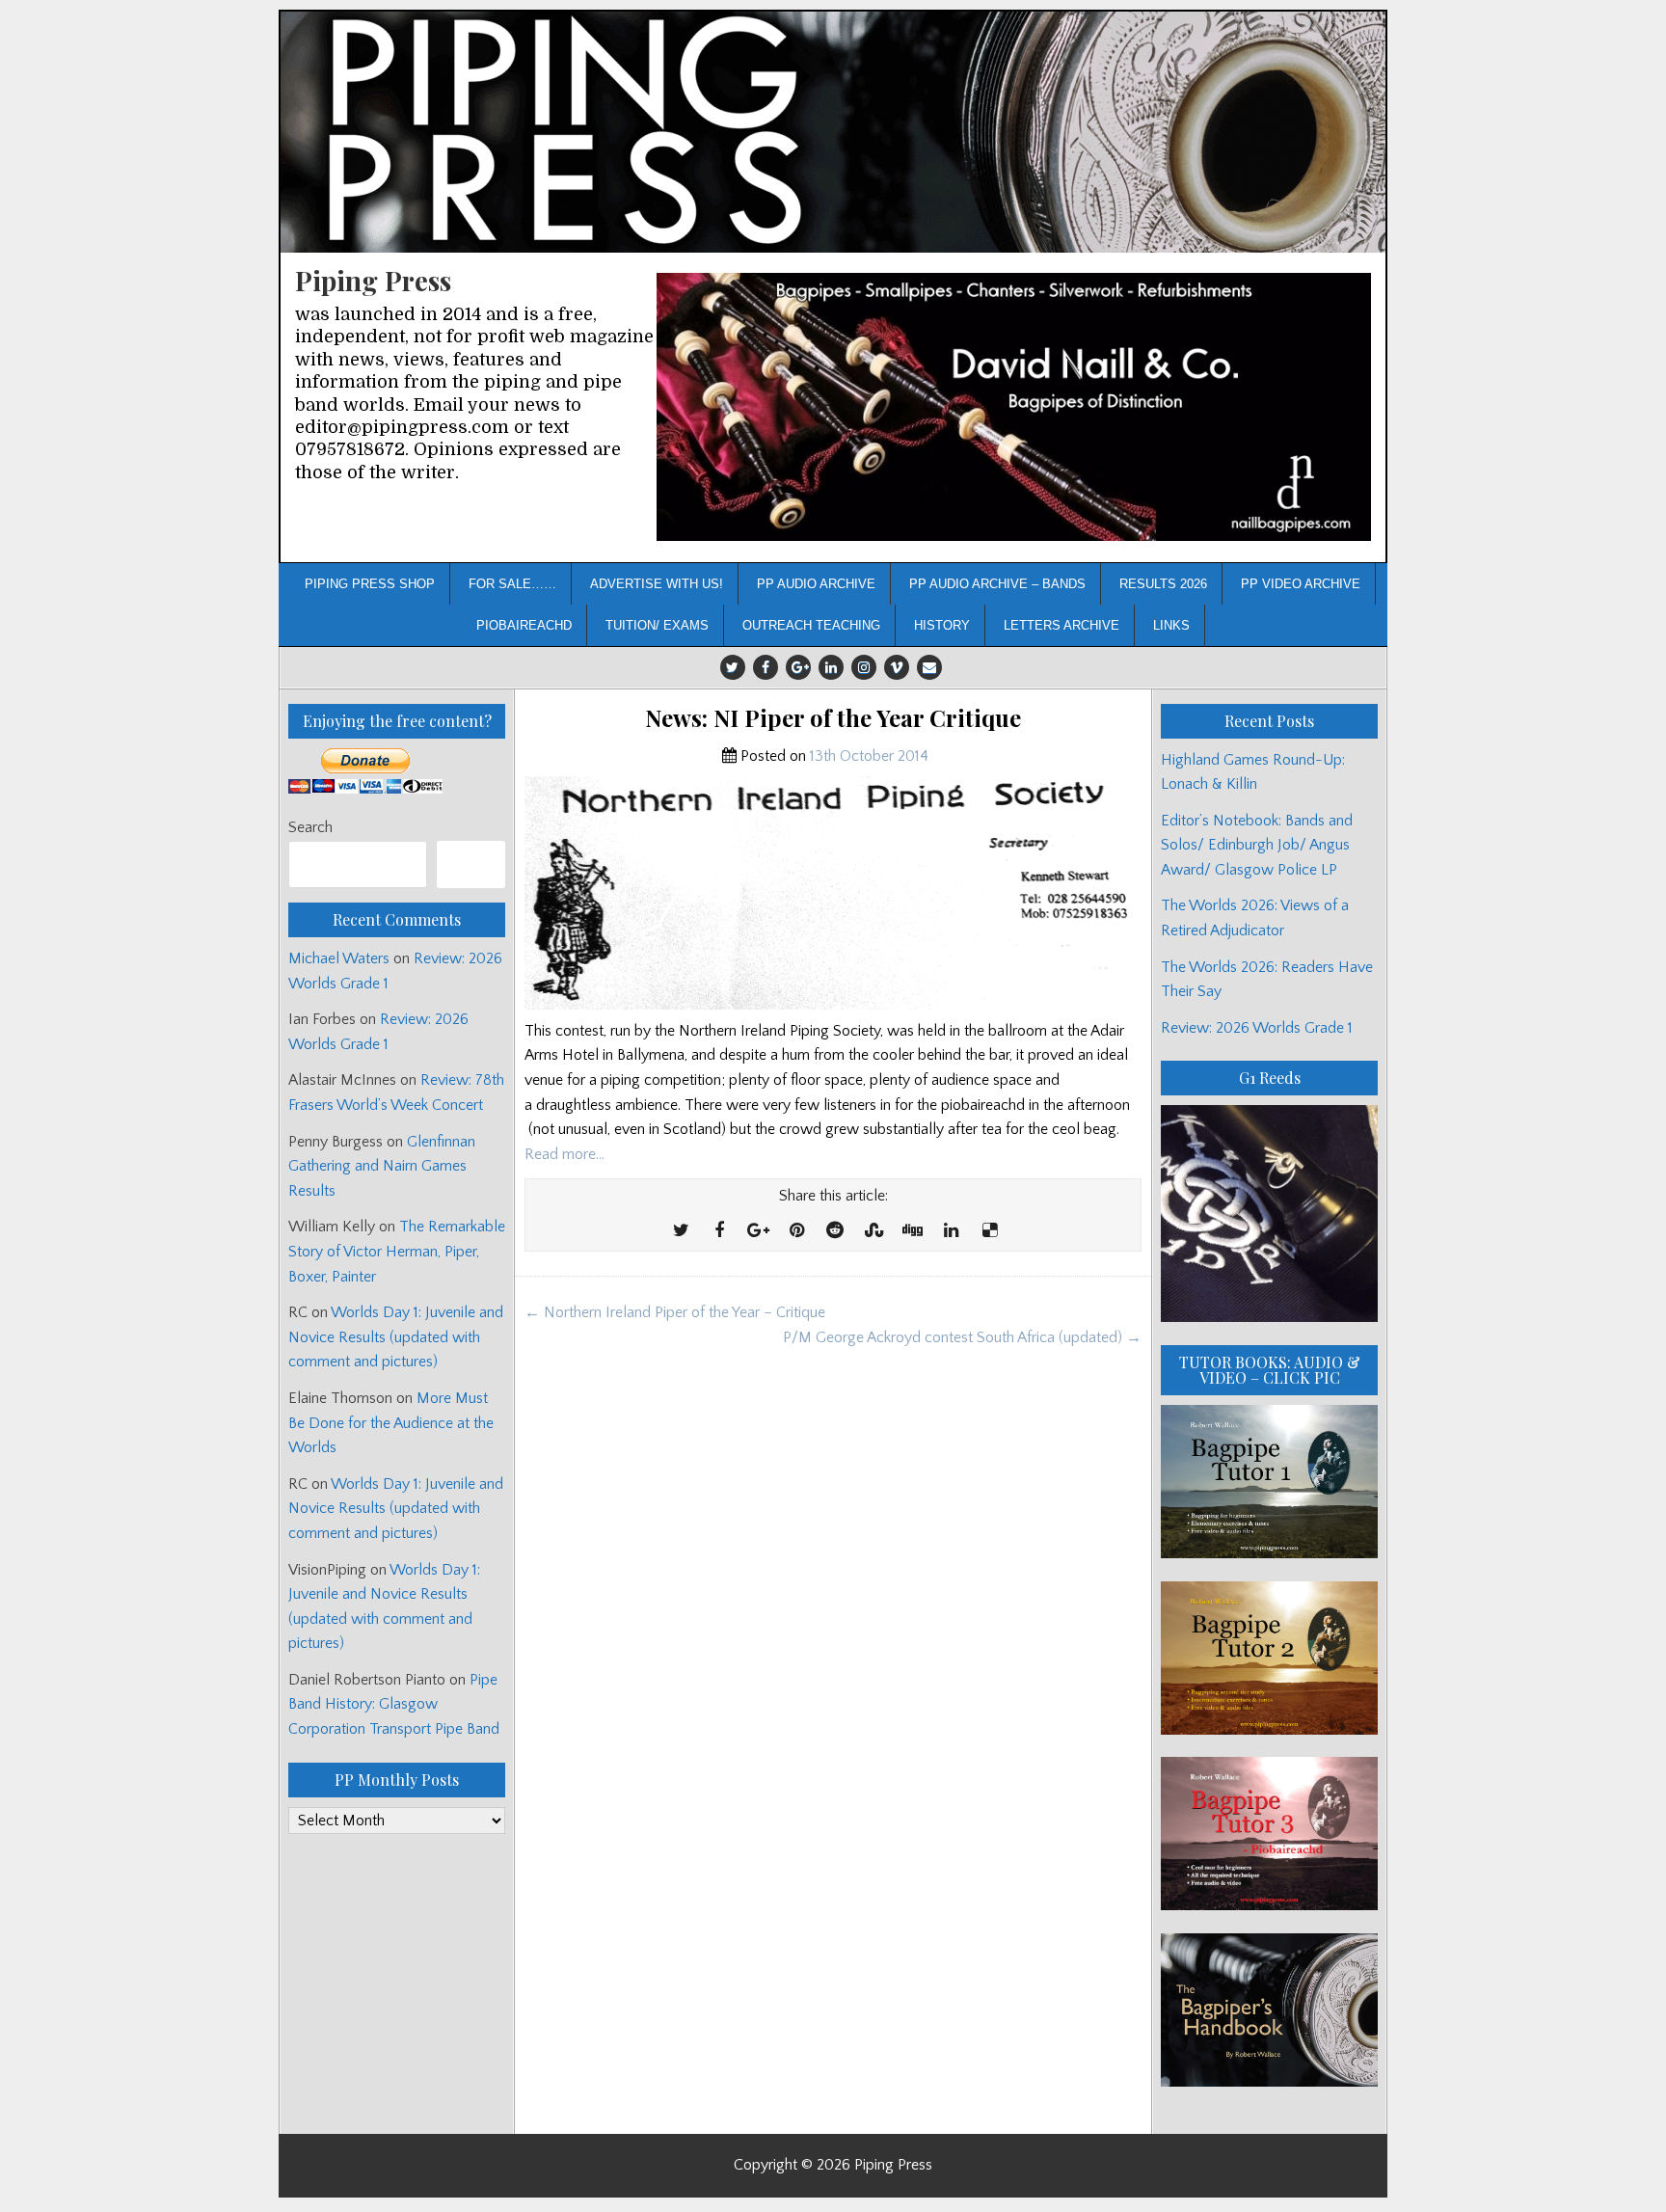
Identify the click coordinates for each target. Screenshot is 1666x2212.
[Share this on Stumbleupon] (873, 1231)
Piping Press (373, 280)
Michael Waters (339, 958)
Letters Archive (1061, 625)
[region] (1014, 407)
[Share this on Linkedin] (951, 1231)
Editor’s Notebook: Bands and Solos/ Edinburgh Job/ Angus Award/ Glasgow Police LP (1257, 845)
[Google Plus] (798, 667)
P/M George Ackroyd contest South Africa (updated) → (962, 1337)
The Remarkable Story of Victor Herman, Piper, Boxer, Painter (397, 1251)
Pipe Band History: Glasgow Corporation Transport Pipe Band (396, 1704)
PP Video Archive (1301, 584)
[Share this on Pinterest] (796, 1231)
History (942, 625)
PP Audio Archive (816, 584)
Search (310, 827)
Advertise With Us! (657, 584)
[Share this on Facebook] (719, 1231)
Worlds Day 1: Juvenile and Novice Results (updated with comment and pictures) (396, 1337)
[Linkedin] (831, 667)
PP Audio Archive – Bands (997, 584)
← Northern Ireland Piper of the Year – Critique (675, 1312)
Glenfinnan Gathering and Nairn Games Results (382, 1166)
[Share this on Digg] (912, 1231)
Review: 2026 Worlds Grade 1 (1257, 1028)
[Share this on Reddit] (835, 1231)
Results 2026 (1163, 584)
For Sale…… (512, 584)
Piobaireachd (524, 625)
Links (1171, 625)
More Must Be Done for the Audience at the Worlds (391, 1423)
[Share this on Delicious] (989, 1231)
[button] (1014, 407)
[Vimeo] (897, 667)
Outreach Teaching (811, 625)
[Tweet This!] (681, 1231)
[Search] (471, 864)
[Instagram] (864, 667)
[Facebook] (766, 667)
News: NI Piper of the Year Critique (833, 718)
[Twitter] (733, 667)
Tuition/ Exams (657, 625)
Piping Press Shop (370, 584)
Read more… (564, 1154)
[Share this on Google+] (758, 1231)
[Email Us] (929, 667)
